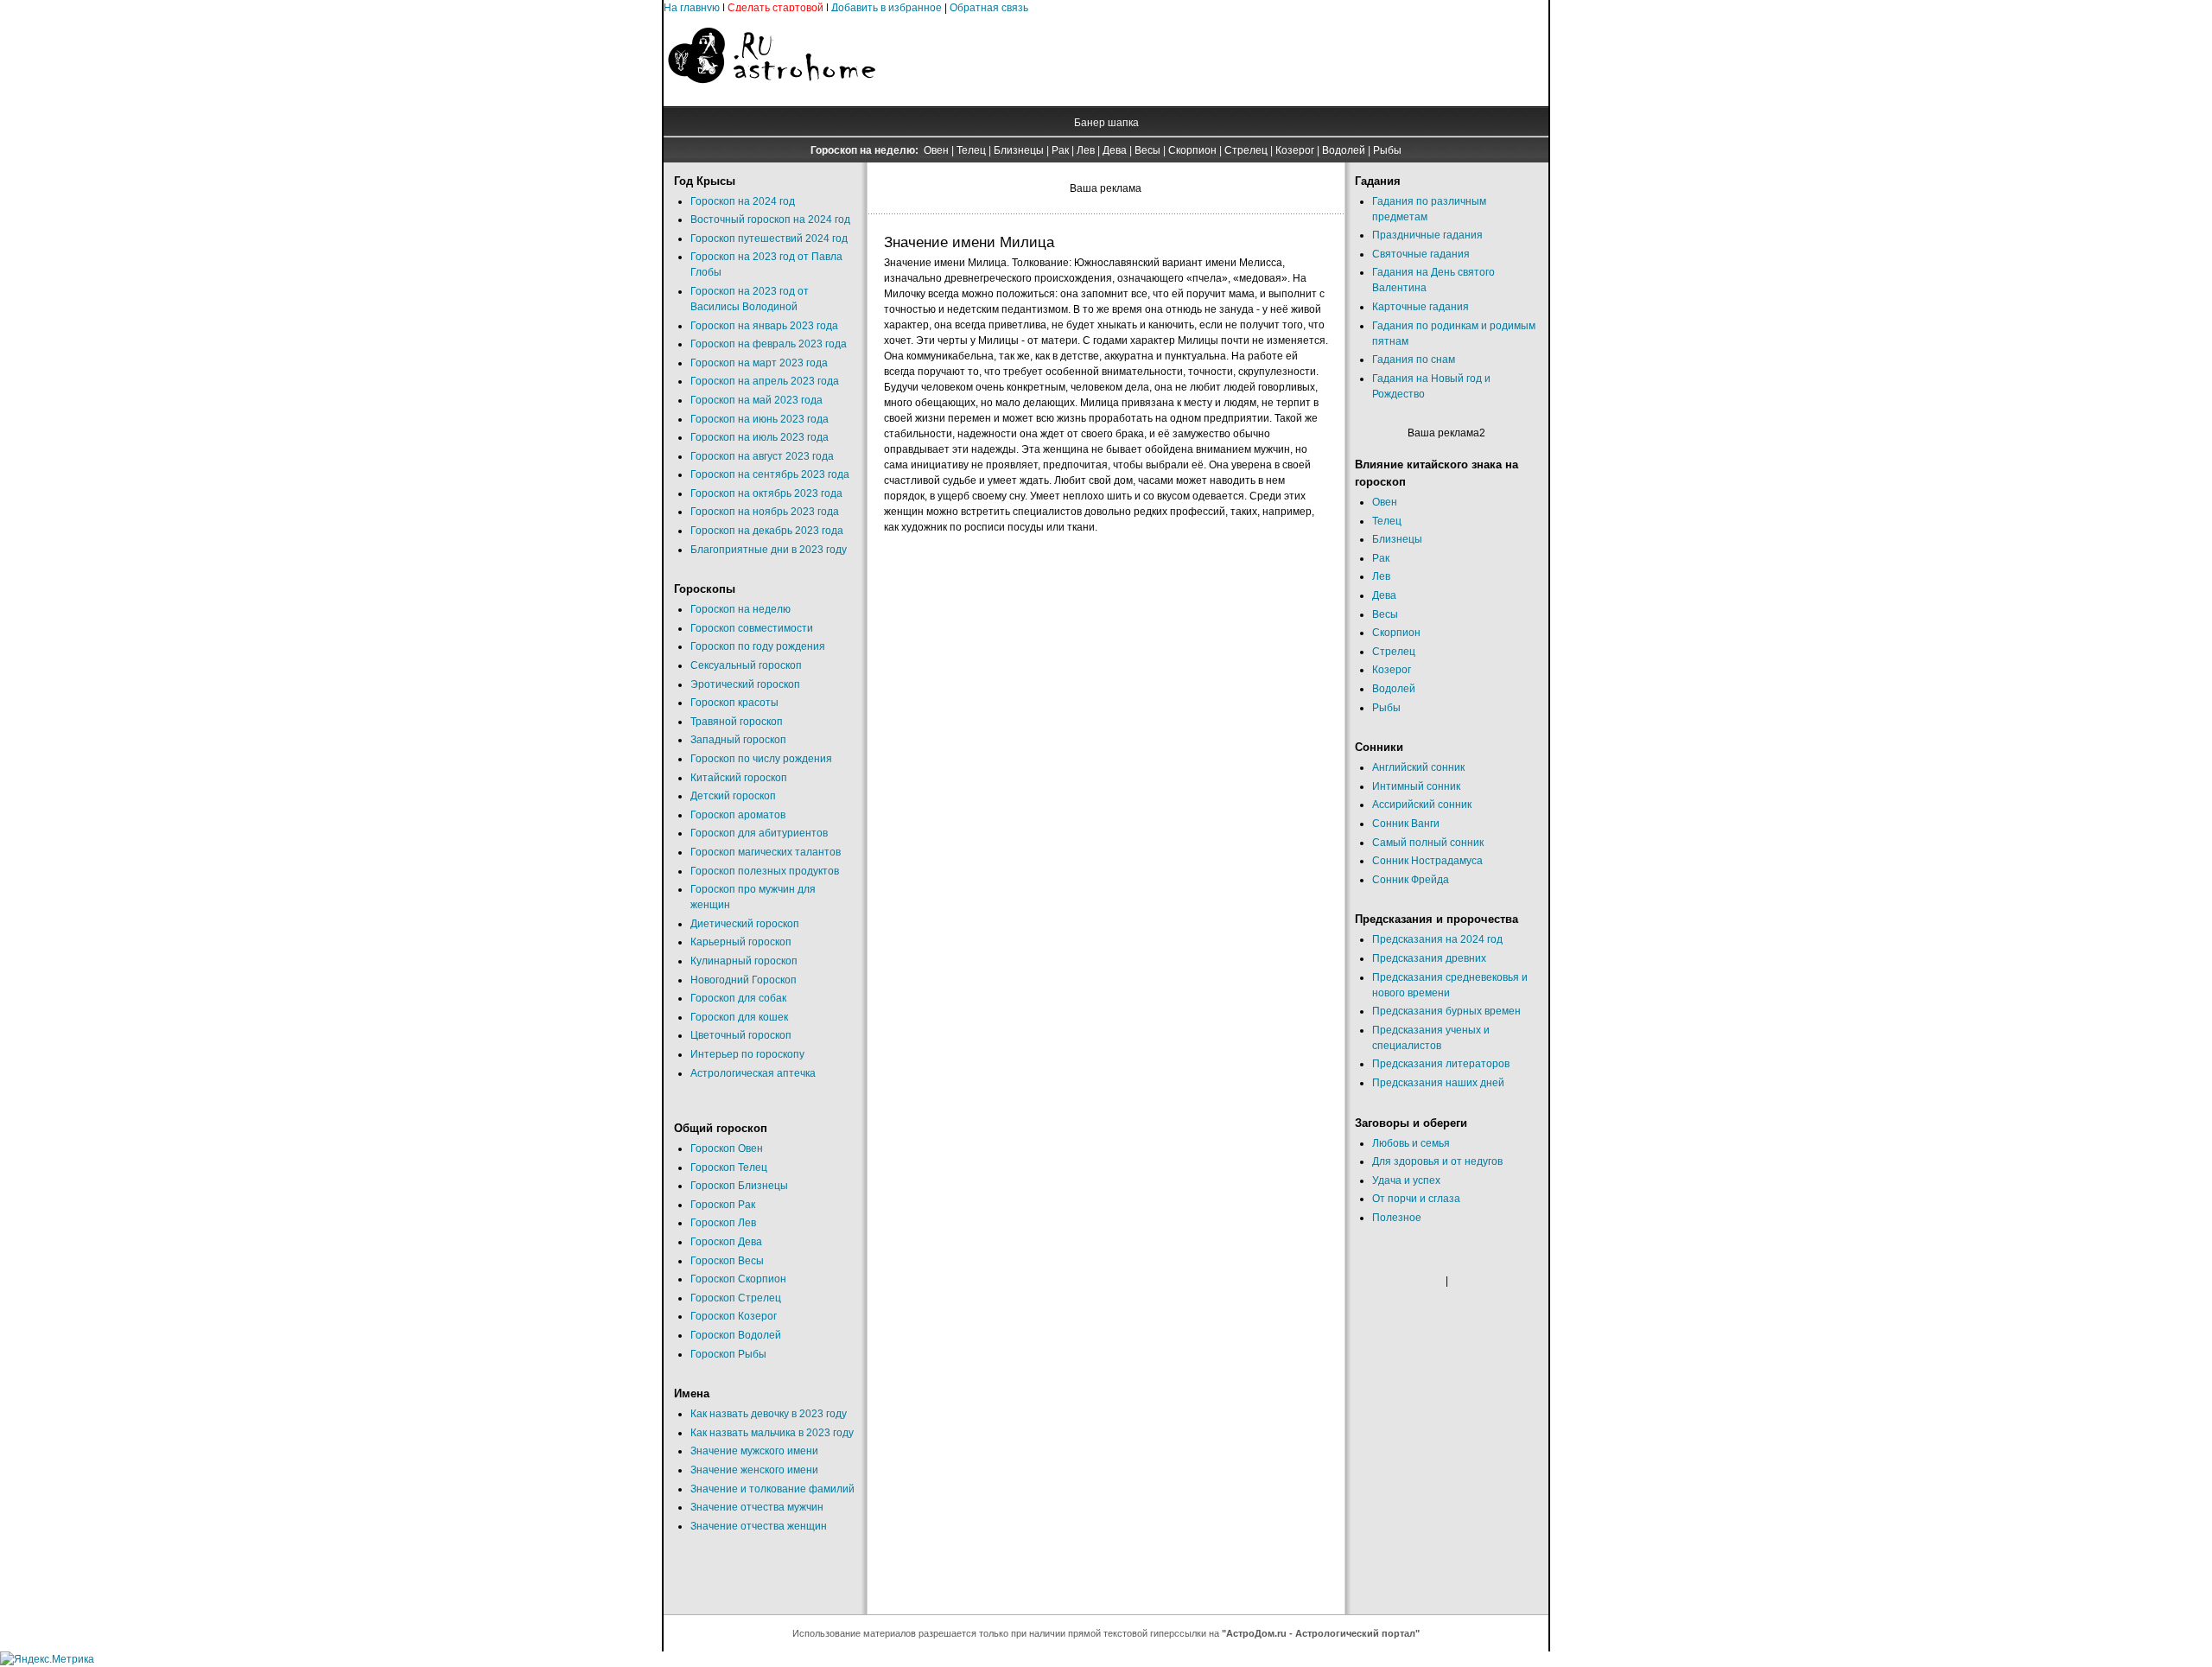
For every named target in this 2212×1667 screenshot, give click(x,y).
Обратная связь (989, 8)
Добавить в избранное (887, 8)
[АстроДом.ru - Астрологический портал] (772, 99)
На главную (692, 8)
